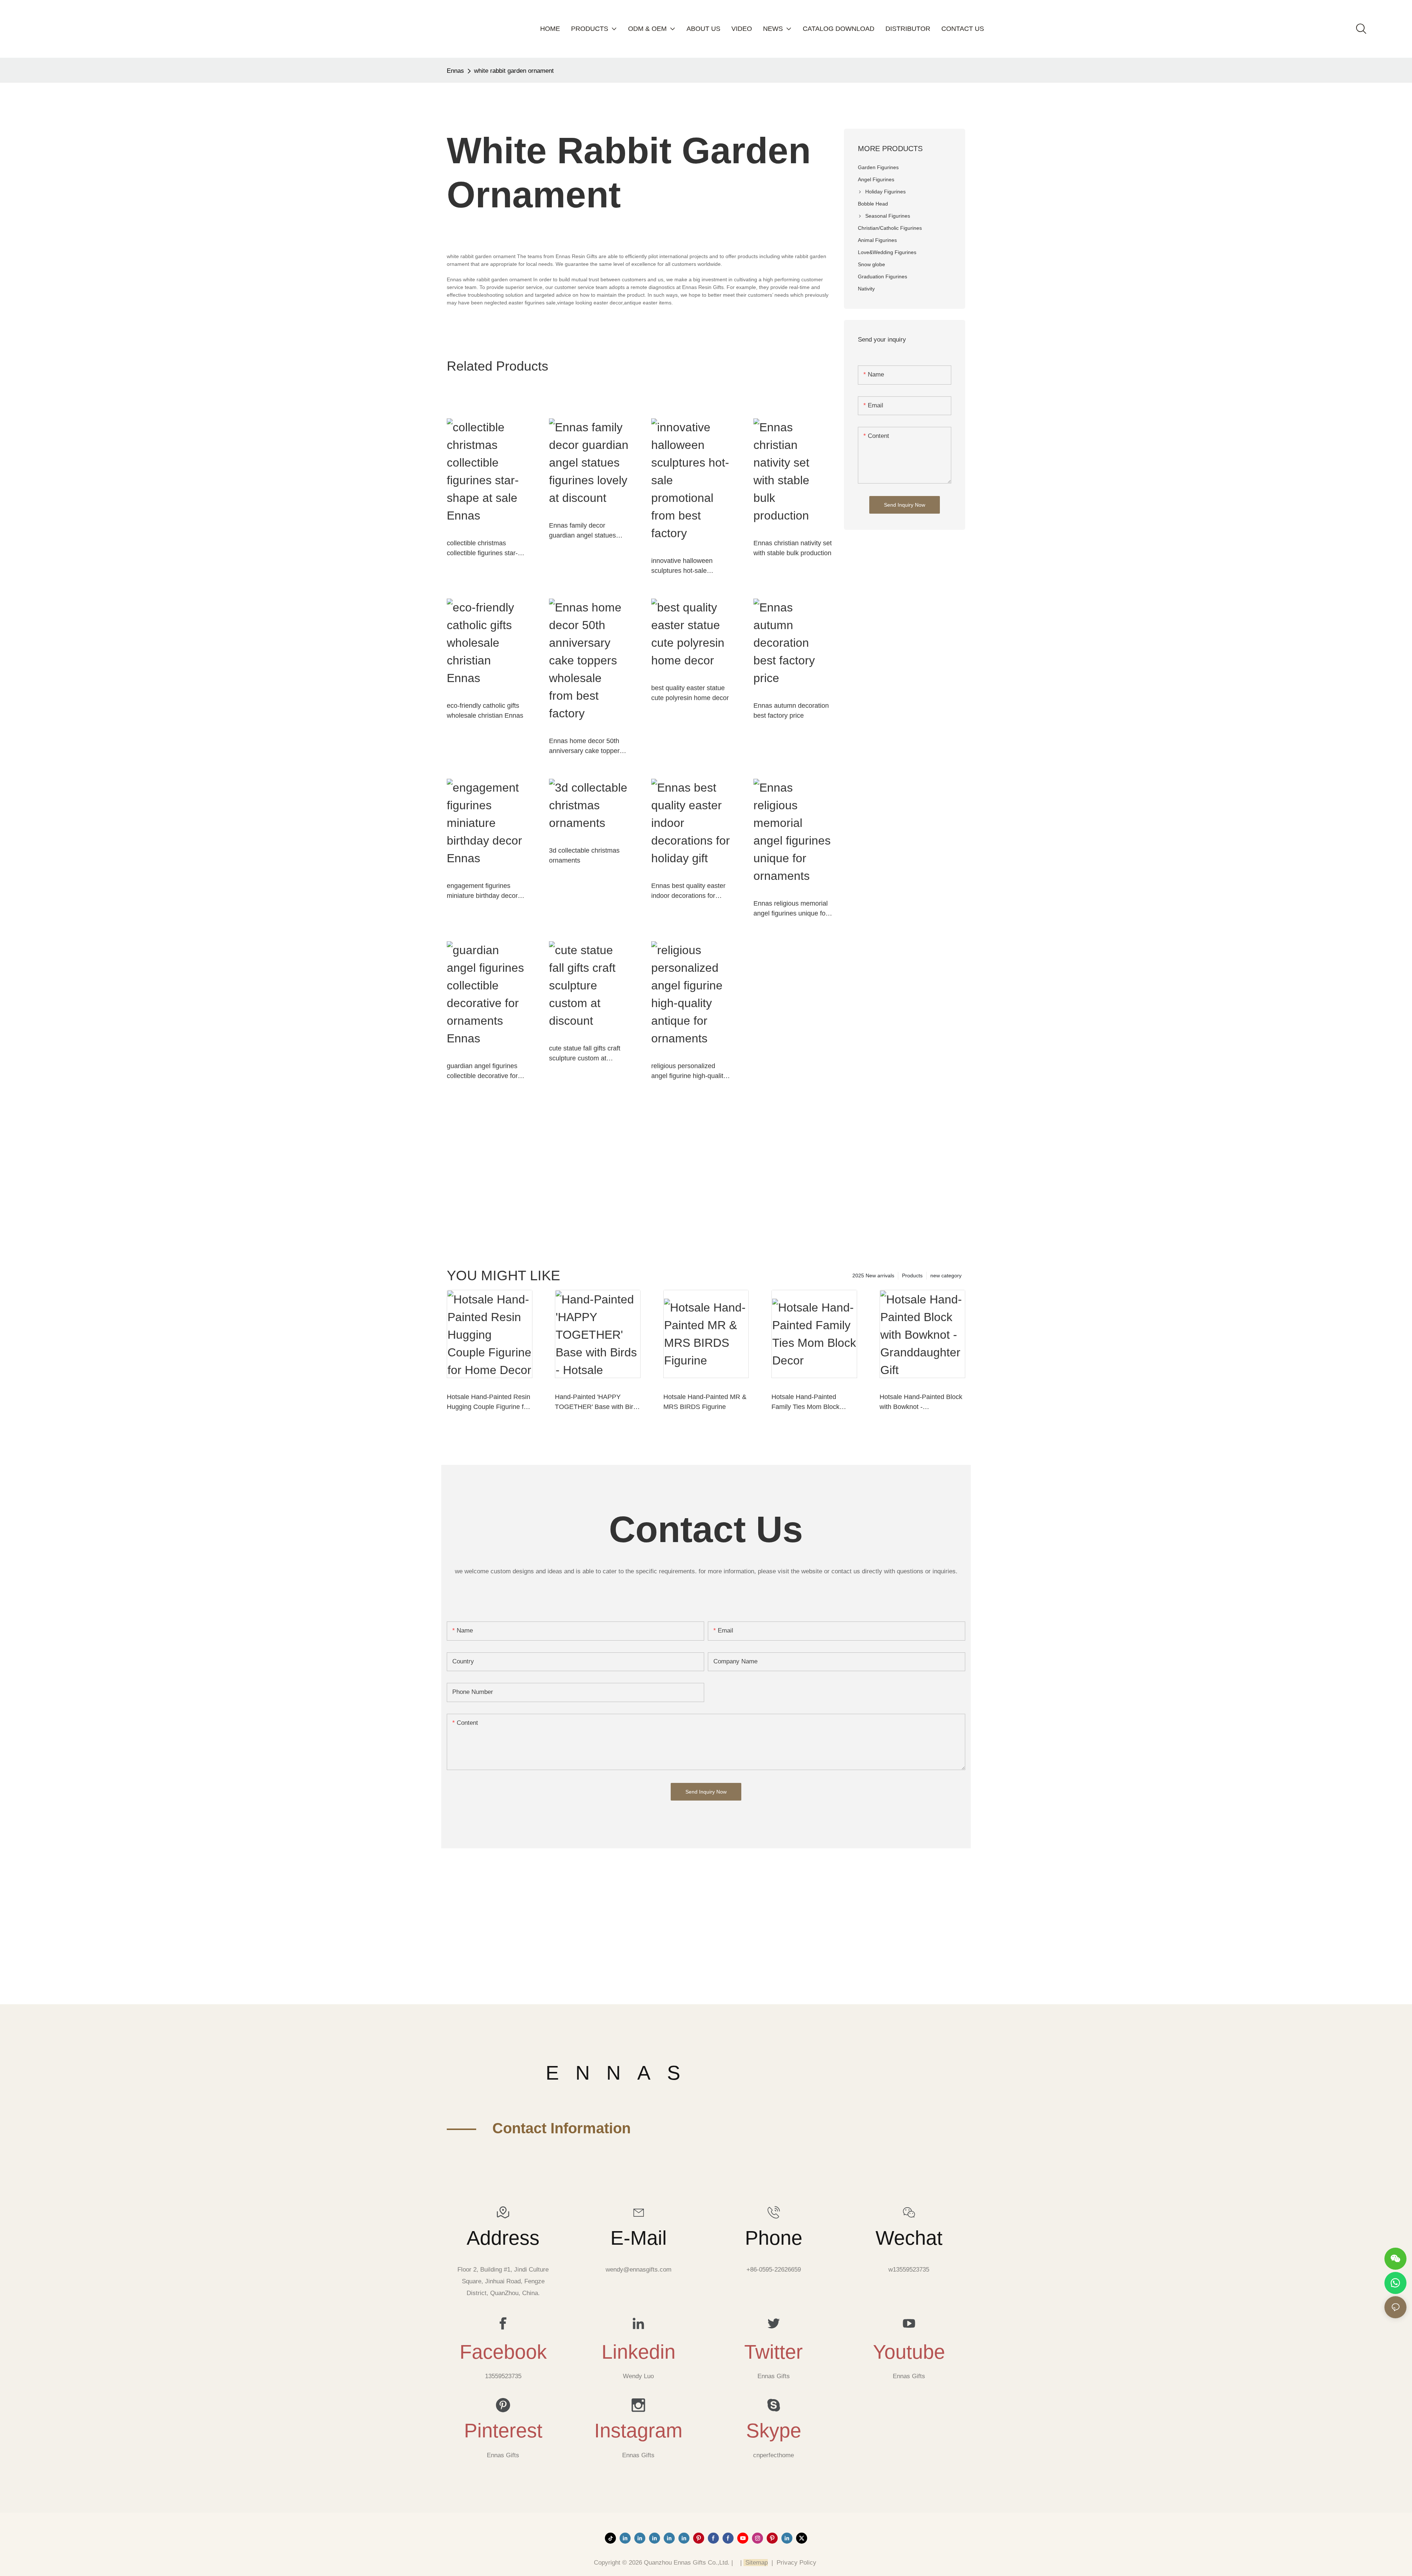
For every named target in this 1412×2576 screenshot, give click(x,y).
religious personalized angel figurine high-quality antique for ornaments (689, 1072)
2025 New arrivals (873, 1275)
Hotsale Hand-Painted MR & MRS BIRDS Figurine (705, 1402)
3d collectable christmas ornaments (584, 855)
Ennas (455, 71)
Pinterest (503, 2430)
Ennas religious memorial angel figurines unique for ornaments (791, 909)
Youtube (909, 2352)
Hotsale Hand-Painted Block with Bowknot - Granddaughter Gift (921, 1403)
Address (503, 2238)
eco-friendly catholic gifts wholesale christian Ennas (485, 711)
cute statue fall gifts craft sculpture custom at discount (585, 1054)
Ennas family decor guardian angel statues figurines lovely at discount (588, 531)
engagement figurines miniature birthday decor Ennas (482, 891)
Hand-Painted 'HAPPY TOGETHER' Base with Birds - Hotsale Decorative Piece (598, 1403)
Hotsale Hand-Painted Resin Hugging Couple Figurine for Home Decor (489, 1403)
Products (912, 1275)
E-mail (639, 2238)
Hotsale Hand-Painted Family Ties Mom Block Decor (805, 1403)
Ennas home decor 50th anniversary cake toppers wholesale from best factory (586, 747)
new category (946, 1275)
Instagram (638, 2430)
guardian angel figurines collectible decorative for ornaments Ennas (482, 1072)
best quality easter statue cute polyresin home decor (690, 693)
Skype (774, 2430)
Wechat (909, 2238)
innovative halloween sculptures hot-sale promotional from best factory (683, 566)
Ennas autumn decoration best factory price (791, 711)
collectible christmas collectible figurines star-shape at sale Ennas (482, 549)
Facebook (503, 2352)
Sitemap (756, 2563)
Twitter (773, 2352)
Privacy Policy (796, 2563)
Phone (774, 2238)
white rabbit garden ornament (514, 71)
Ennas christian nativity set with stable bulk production (793, 548)
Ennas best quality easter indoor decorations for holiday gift (688, 891)
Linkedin (639, 2352)
